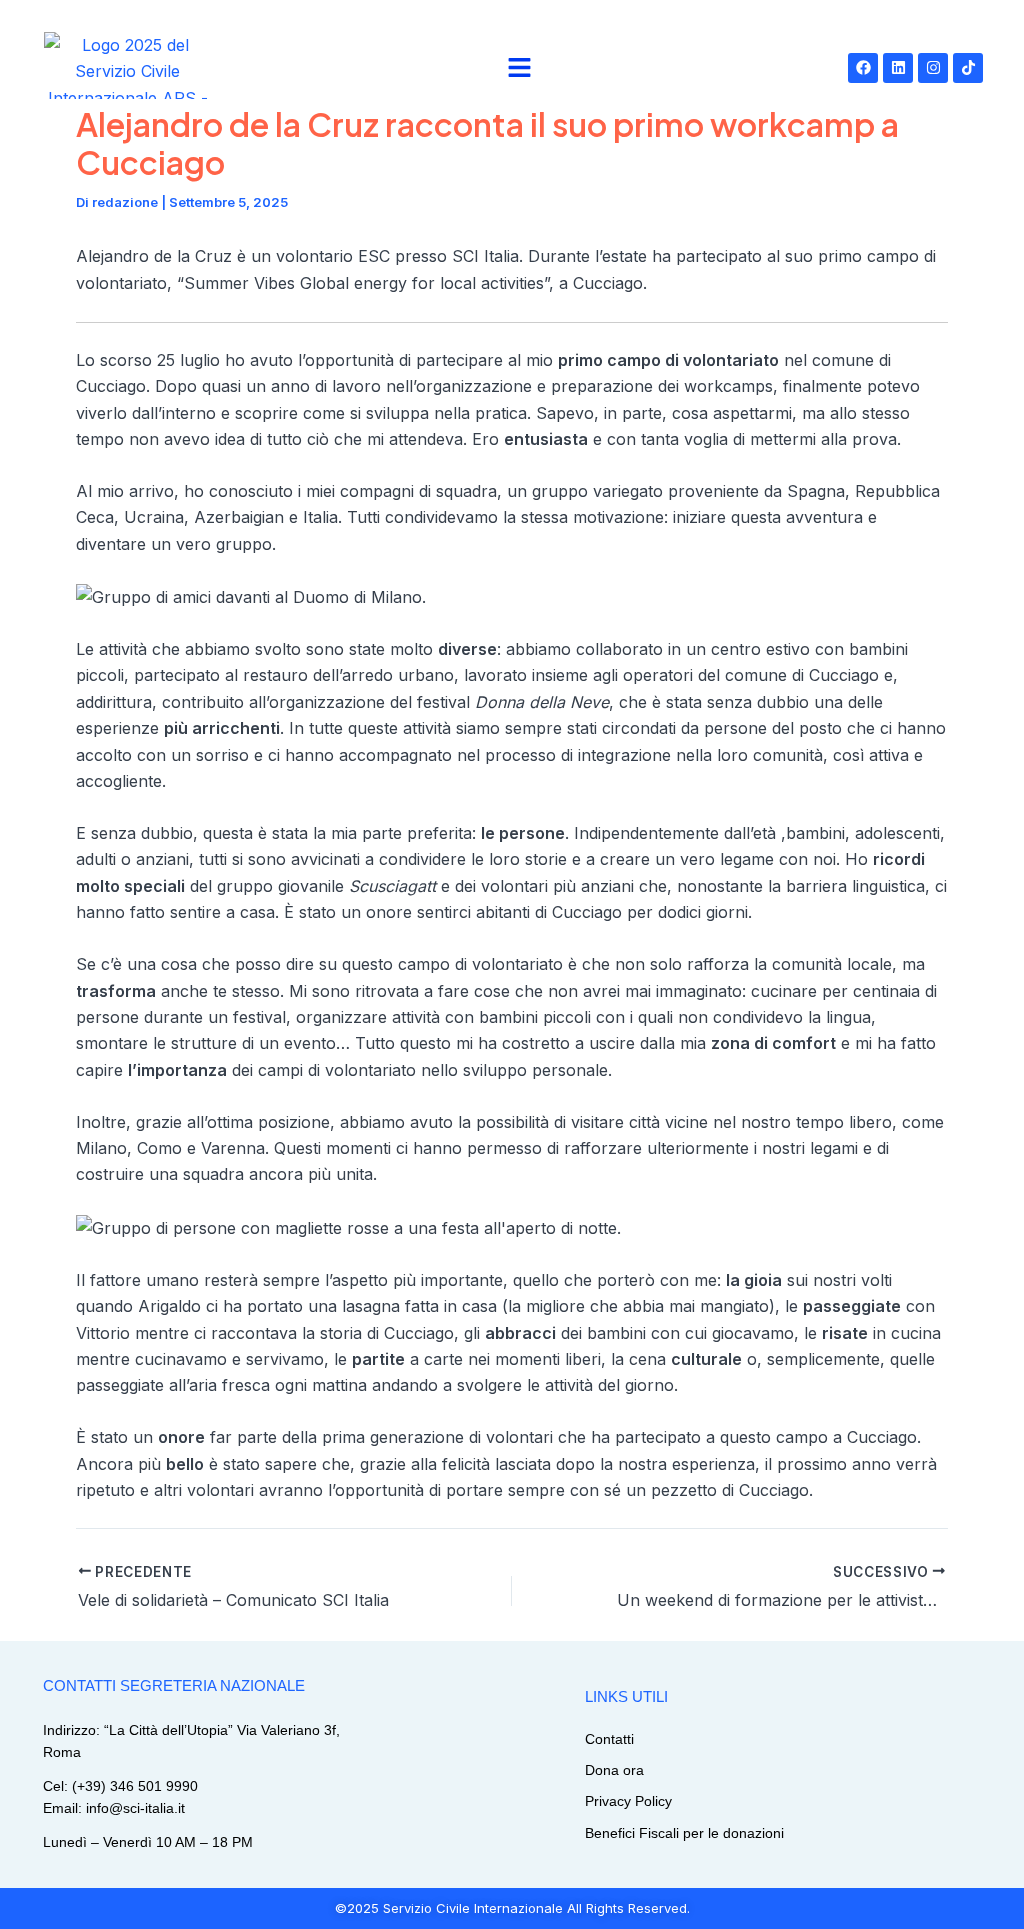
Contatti (609, 1739)
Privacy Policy (628, 1801)
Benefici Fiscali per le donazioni (684, 1833)
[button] (520, 68)
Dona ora (614, 1770)
